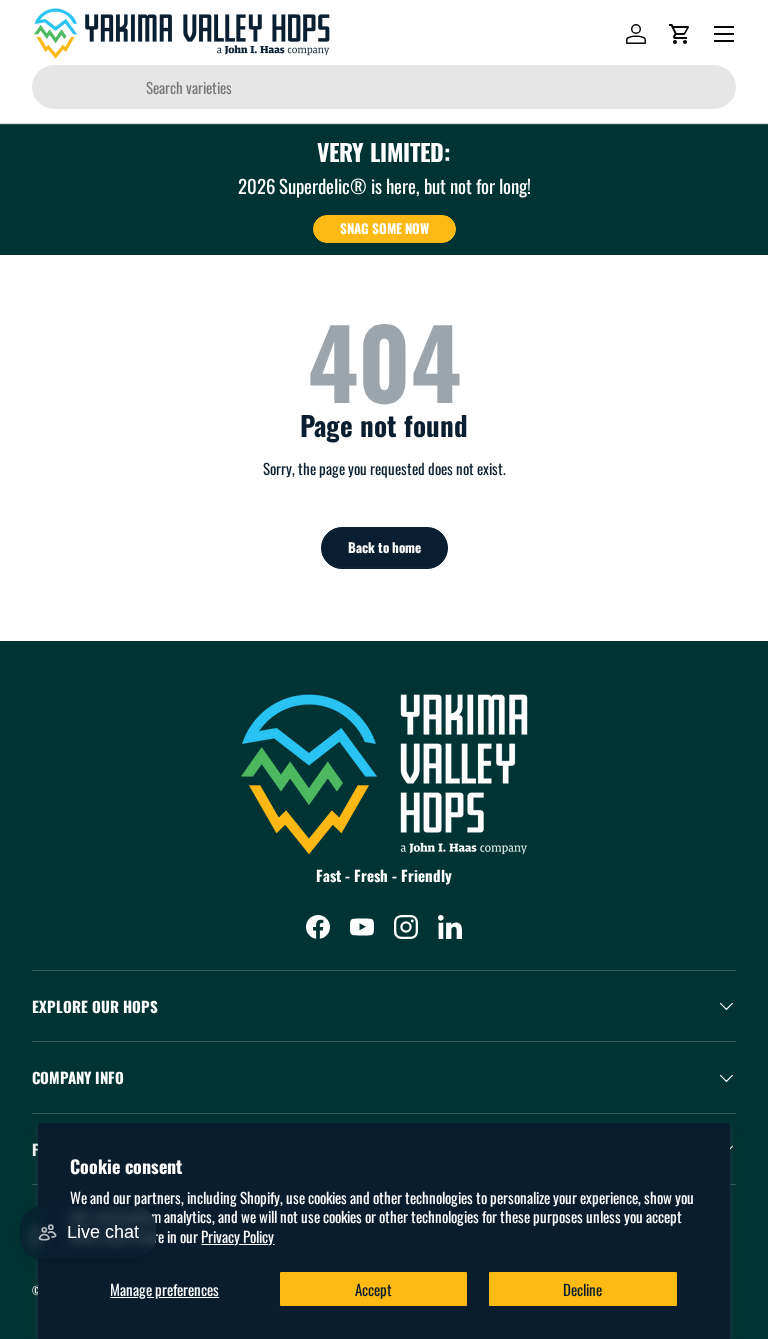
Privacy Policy (237, 1236)
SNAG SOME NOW (384, 228)
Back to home (384, 547)
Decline (582, 1289)
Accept (373, 1289)
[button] (680, 34)
